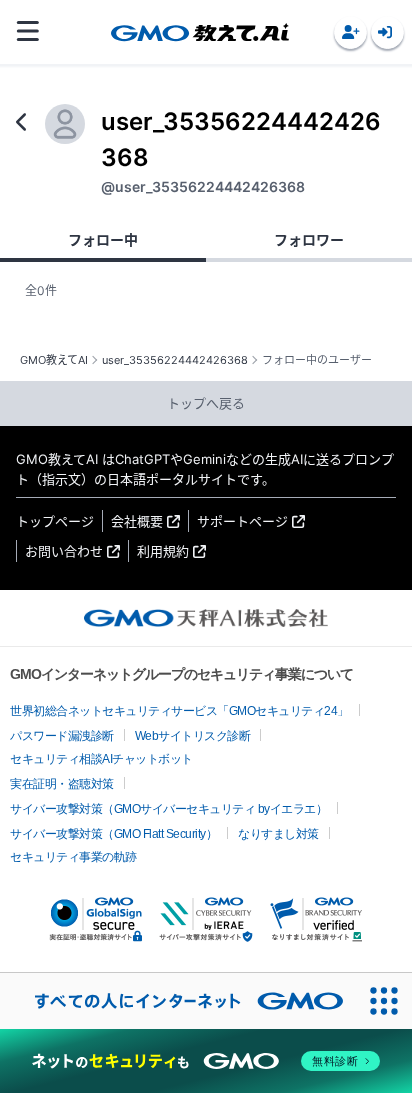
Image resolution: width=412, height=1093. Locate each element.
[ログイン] (387, 32)
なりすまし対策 (278, 834)
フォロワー (309, 239)
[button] (350, 32)
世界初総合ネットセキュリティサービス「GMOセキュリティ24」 (179, 711)
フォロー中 (103, 239)
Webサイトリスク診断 (193, 736)
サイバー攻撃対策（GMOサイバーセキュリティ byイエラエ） (168, 809)
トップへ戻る (206, 403)
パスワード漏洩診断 (62, 736)
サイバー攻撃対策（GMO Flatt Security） (113, 834)
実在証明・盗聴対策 (62, 784)
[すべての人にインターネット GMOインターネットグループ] (178, 1001)
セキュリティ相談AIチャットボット (101, 759)
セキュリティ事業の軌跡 (73, 857)
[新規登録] (350, 32)
